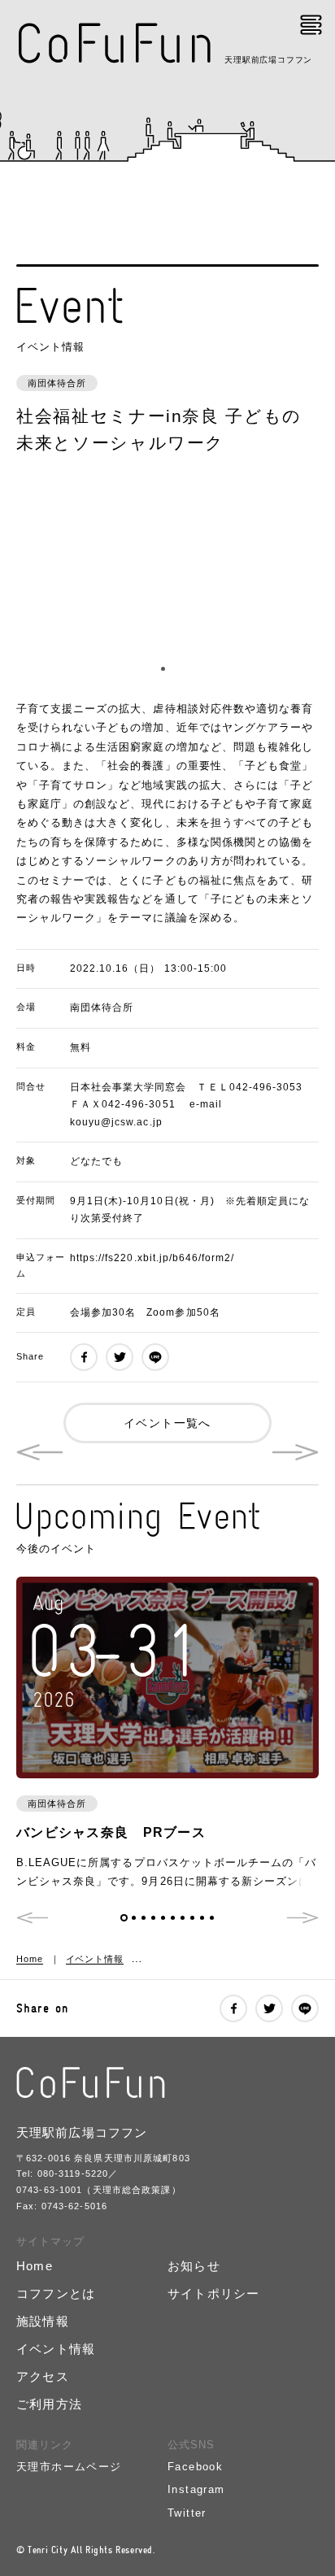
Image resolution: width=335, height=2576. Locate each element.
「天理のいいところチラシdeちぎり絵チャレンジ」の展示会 (295, 1452)
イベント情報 (95, 1959)
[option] (167, 578)
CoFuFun (116, 44)
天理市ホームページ (69, 2467)
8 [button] (192, 1918)
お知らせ (194, 2266)
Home (30, 1959)
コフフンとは (56, 2293)
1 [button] (163, 669)
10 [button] (212, 1918)
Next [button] (302, 1918)
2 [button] (173, 669)
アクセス (43, 2376)
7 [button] (183, 1918)
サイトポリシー (214, 2293)
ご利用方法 (49, 2404)
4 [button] (153, 1918)
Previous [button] (33, 1918)
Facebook (195, 2467)
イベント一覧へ (167, 1423)
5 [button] (163, 1918)
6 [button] (173, 1918)
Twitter (187, 2513)
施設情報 (43, 2321)
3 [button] (144, 1918)
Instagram (196, 2489)
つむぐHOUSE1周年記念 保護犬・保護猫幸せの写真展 (40, 1452)
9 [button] (202, 1918)
